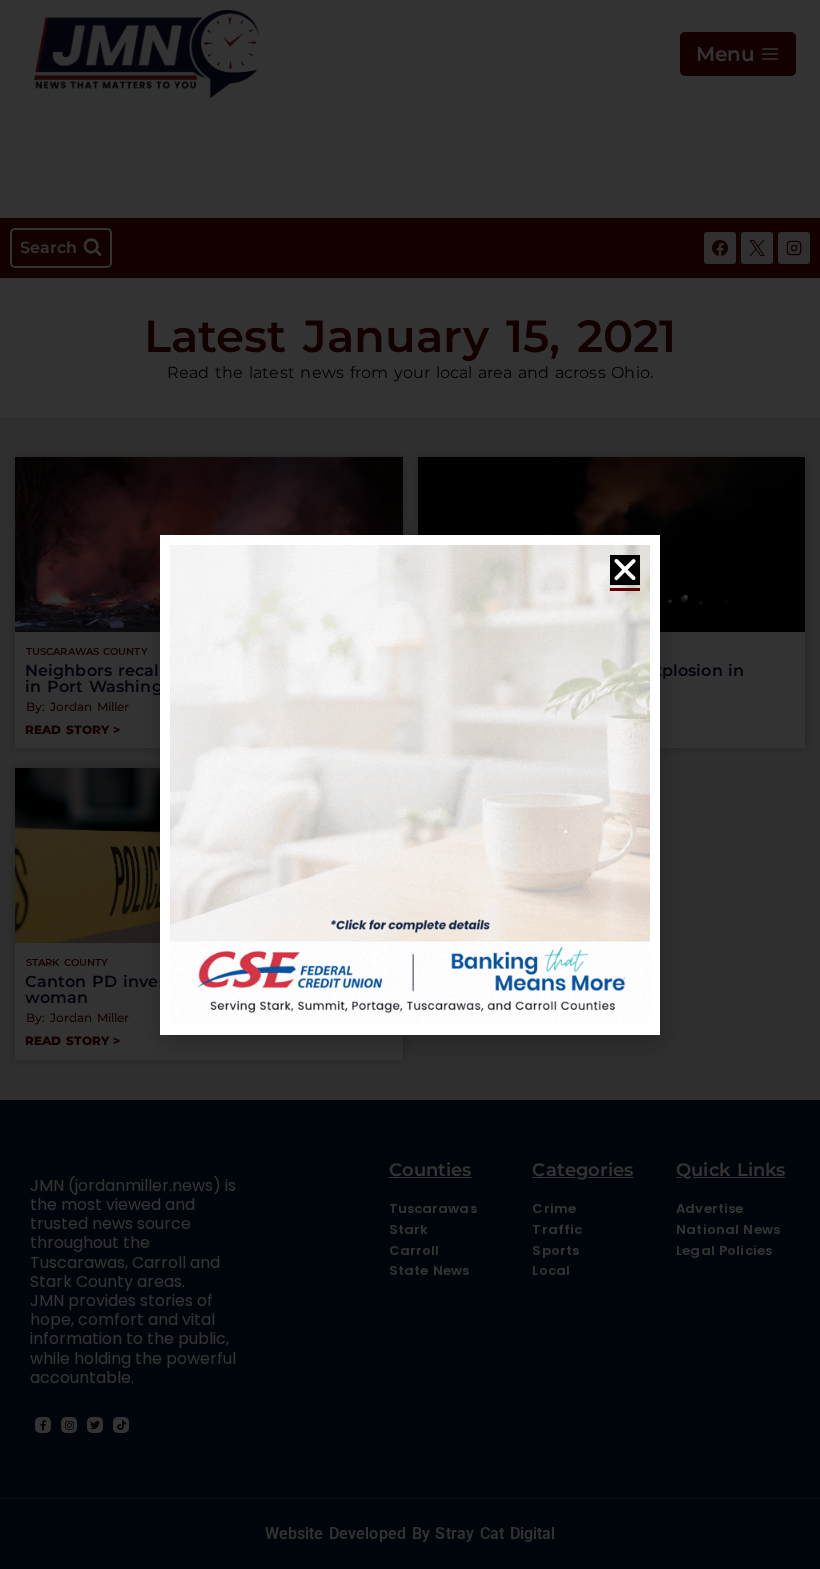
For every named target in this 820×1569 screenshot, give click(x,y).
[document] (410, 784)
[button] (625, 570)
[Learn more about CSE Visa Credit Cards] (410, 785)
